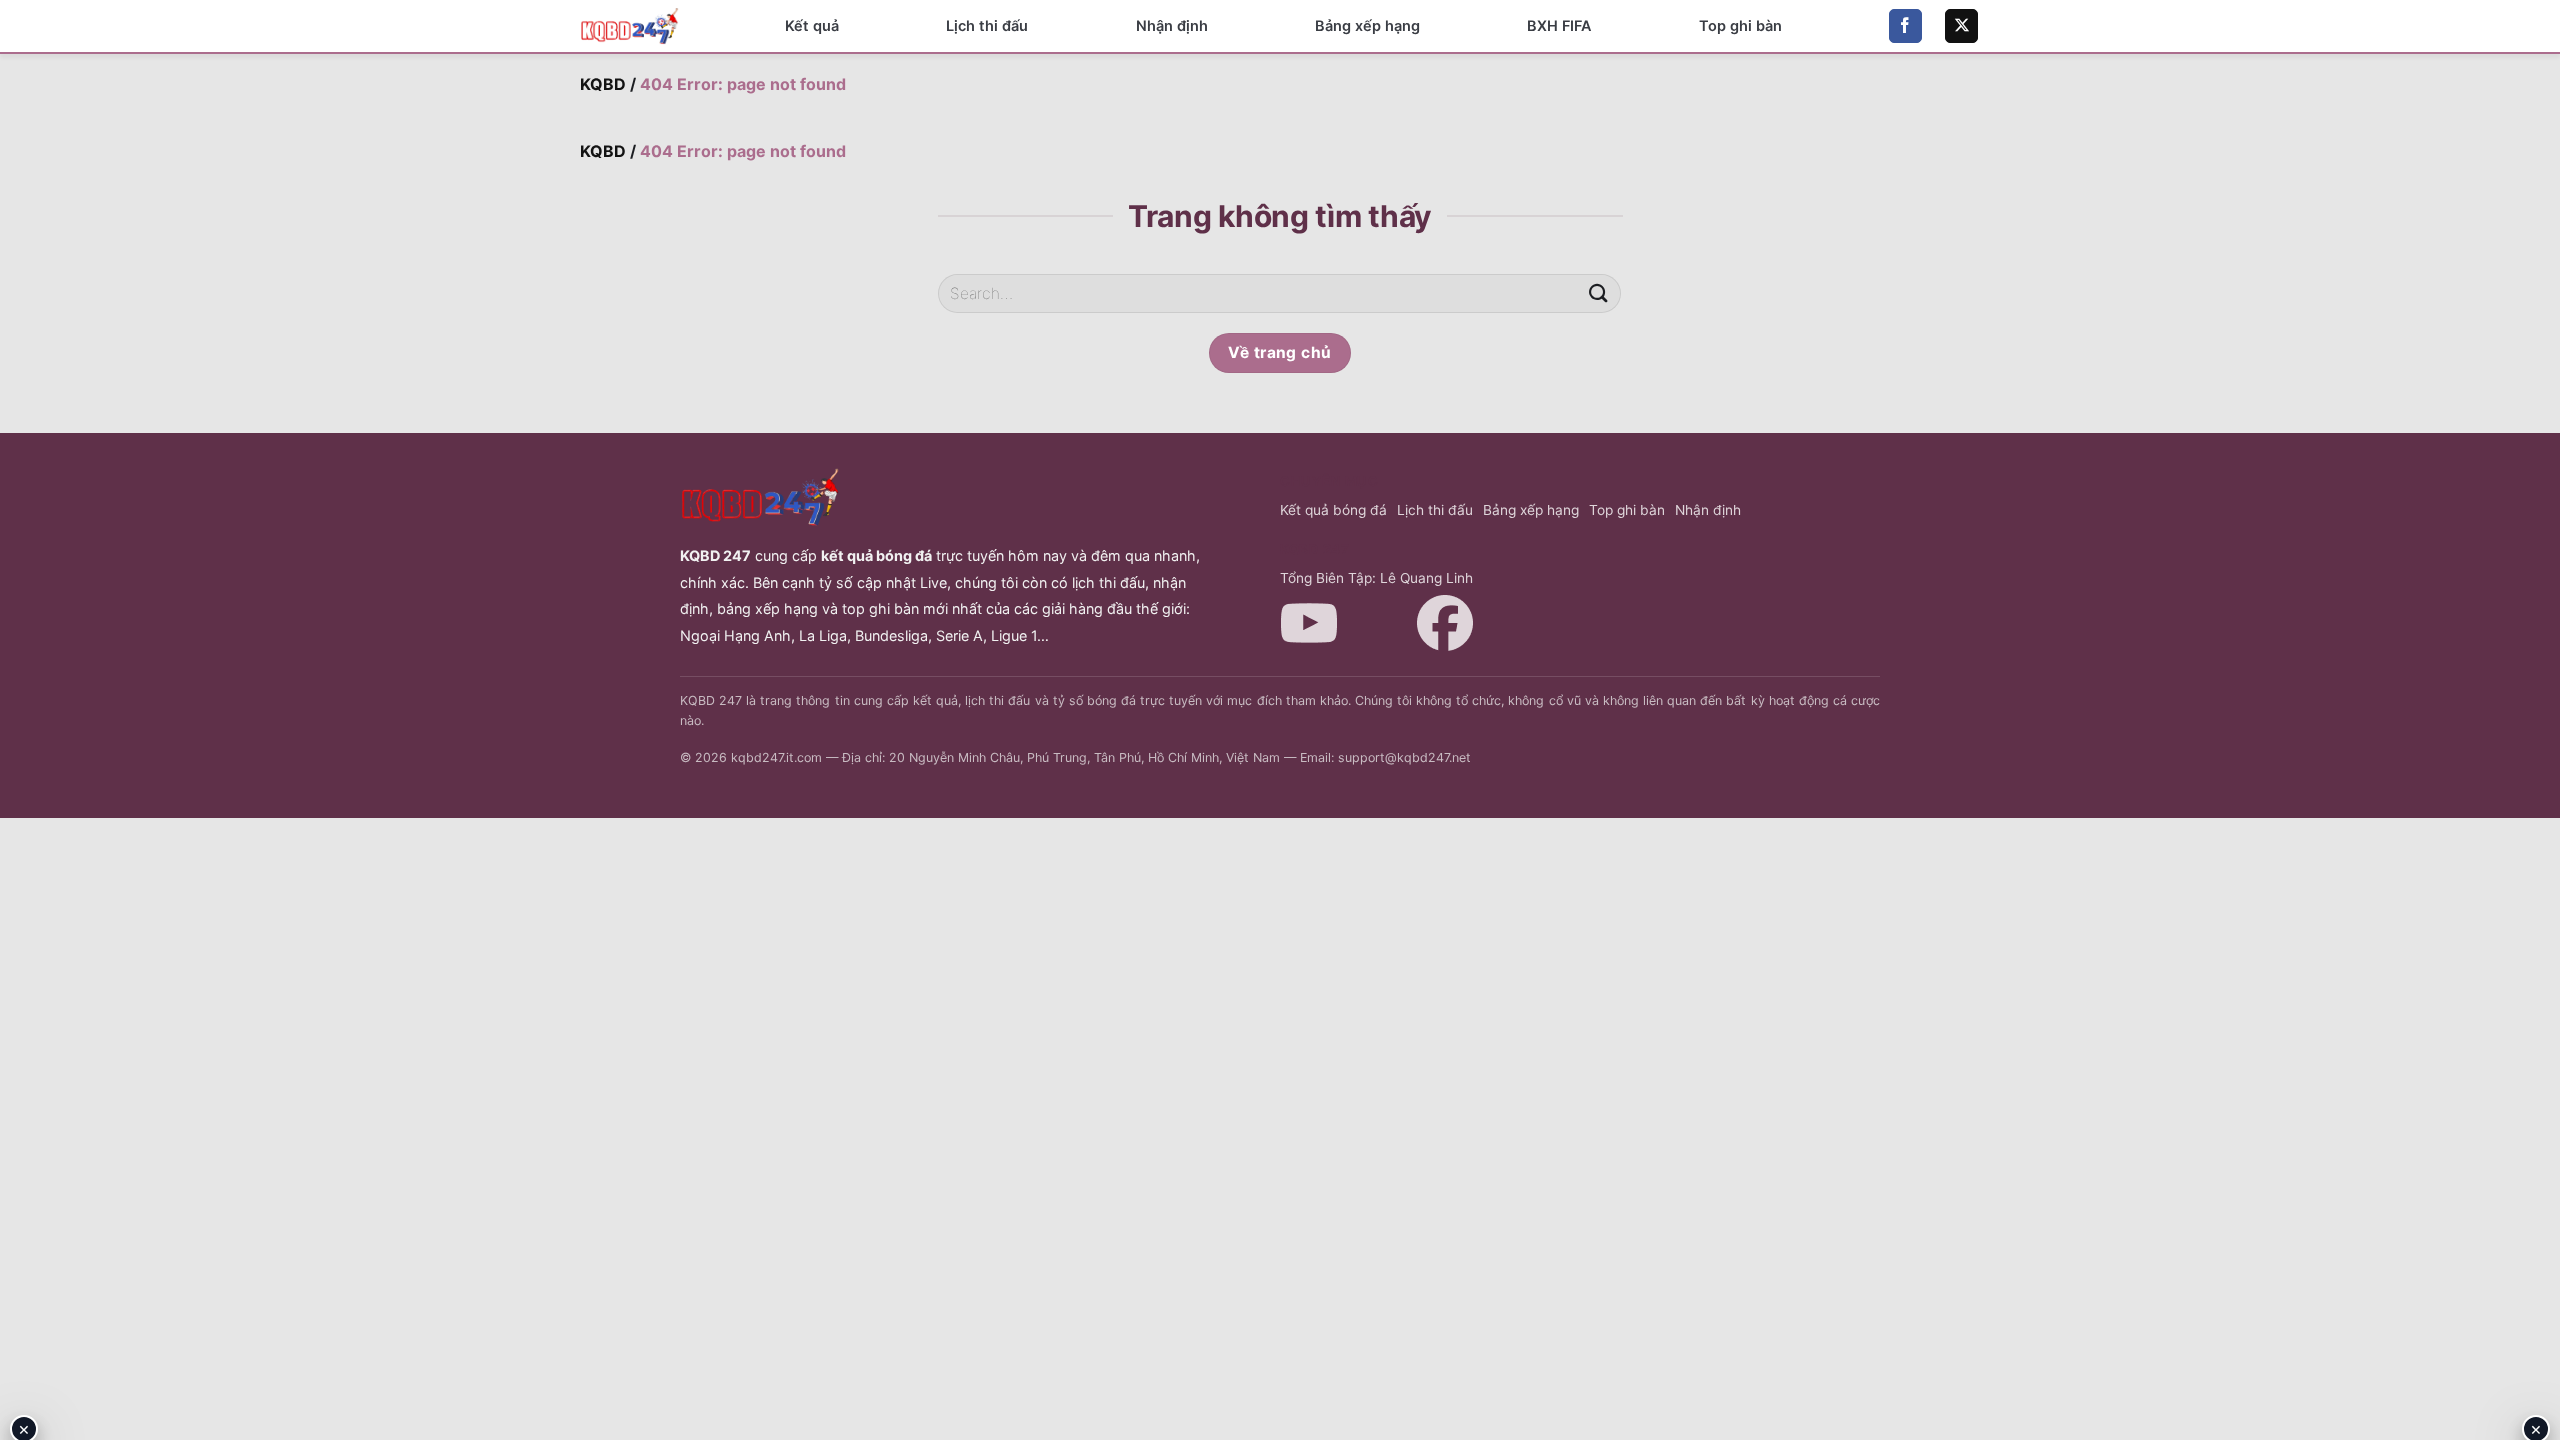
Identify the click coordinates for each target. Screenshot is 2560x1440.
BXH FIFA (1559, 26)
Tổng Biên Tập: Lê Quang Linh (1376, 578)
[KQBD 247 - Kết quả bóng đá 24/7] (630, 25)
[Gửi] (1598, 293)
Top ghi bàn (1740, 26)
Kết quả (812, 26)
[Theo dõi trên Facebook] (1905, 26)
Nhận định (1172, 26)
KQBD (603, 84)
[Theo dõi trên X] (1961, 26)
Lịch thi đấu (987, 26)
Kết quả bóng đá (1333, 510)
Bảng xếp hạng (1367, 26)
